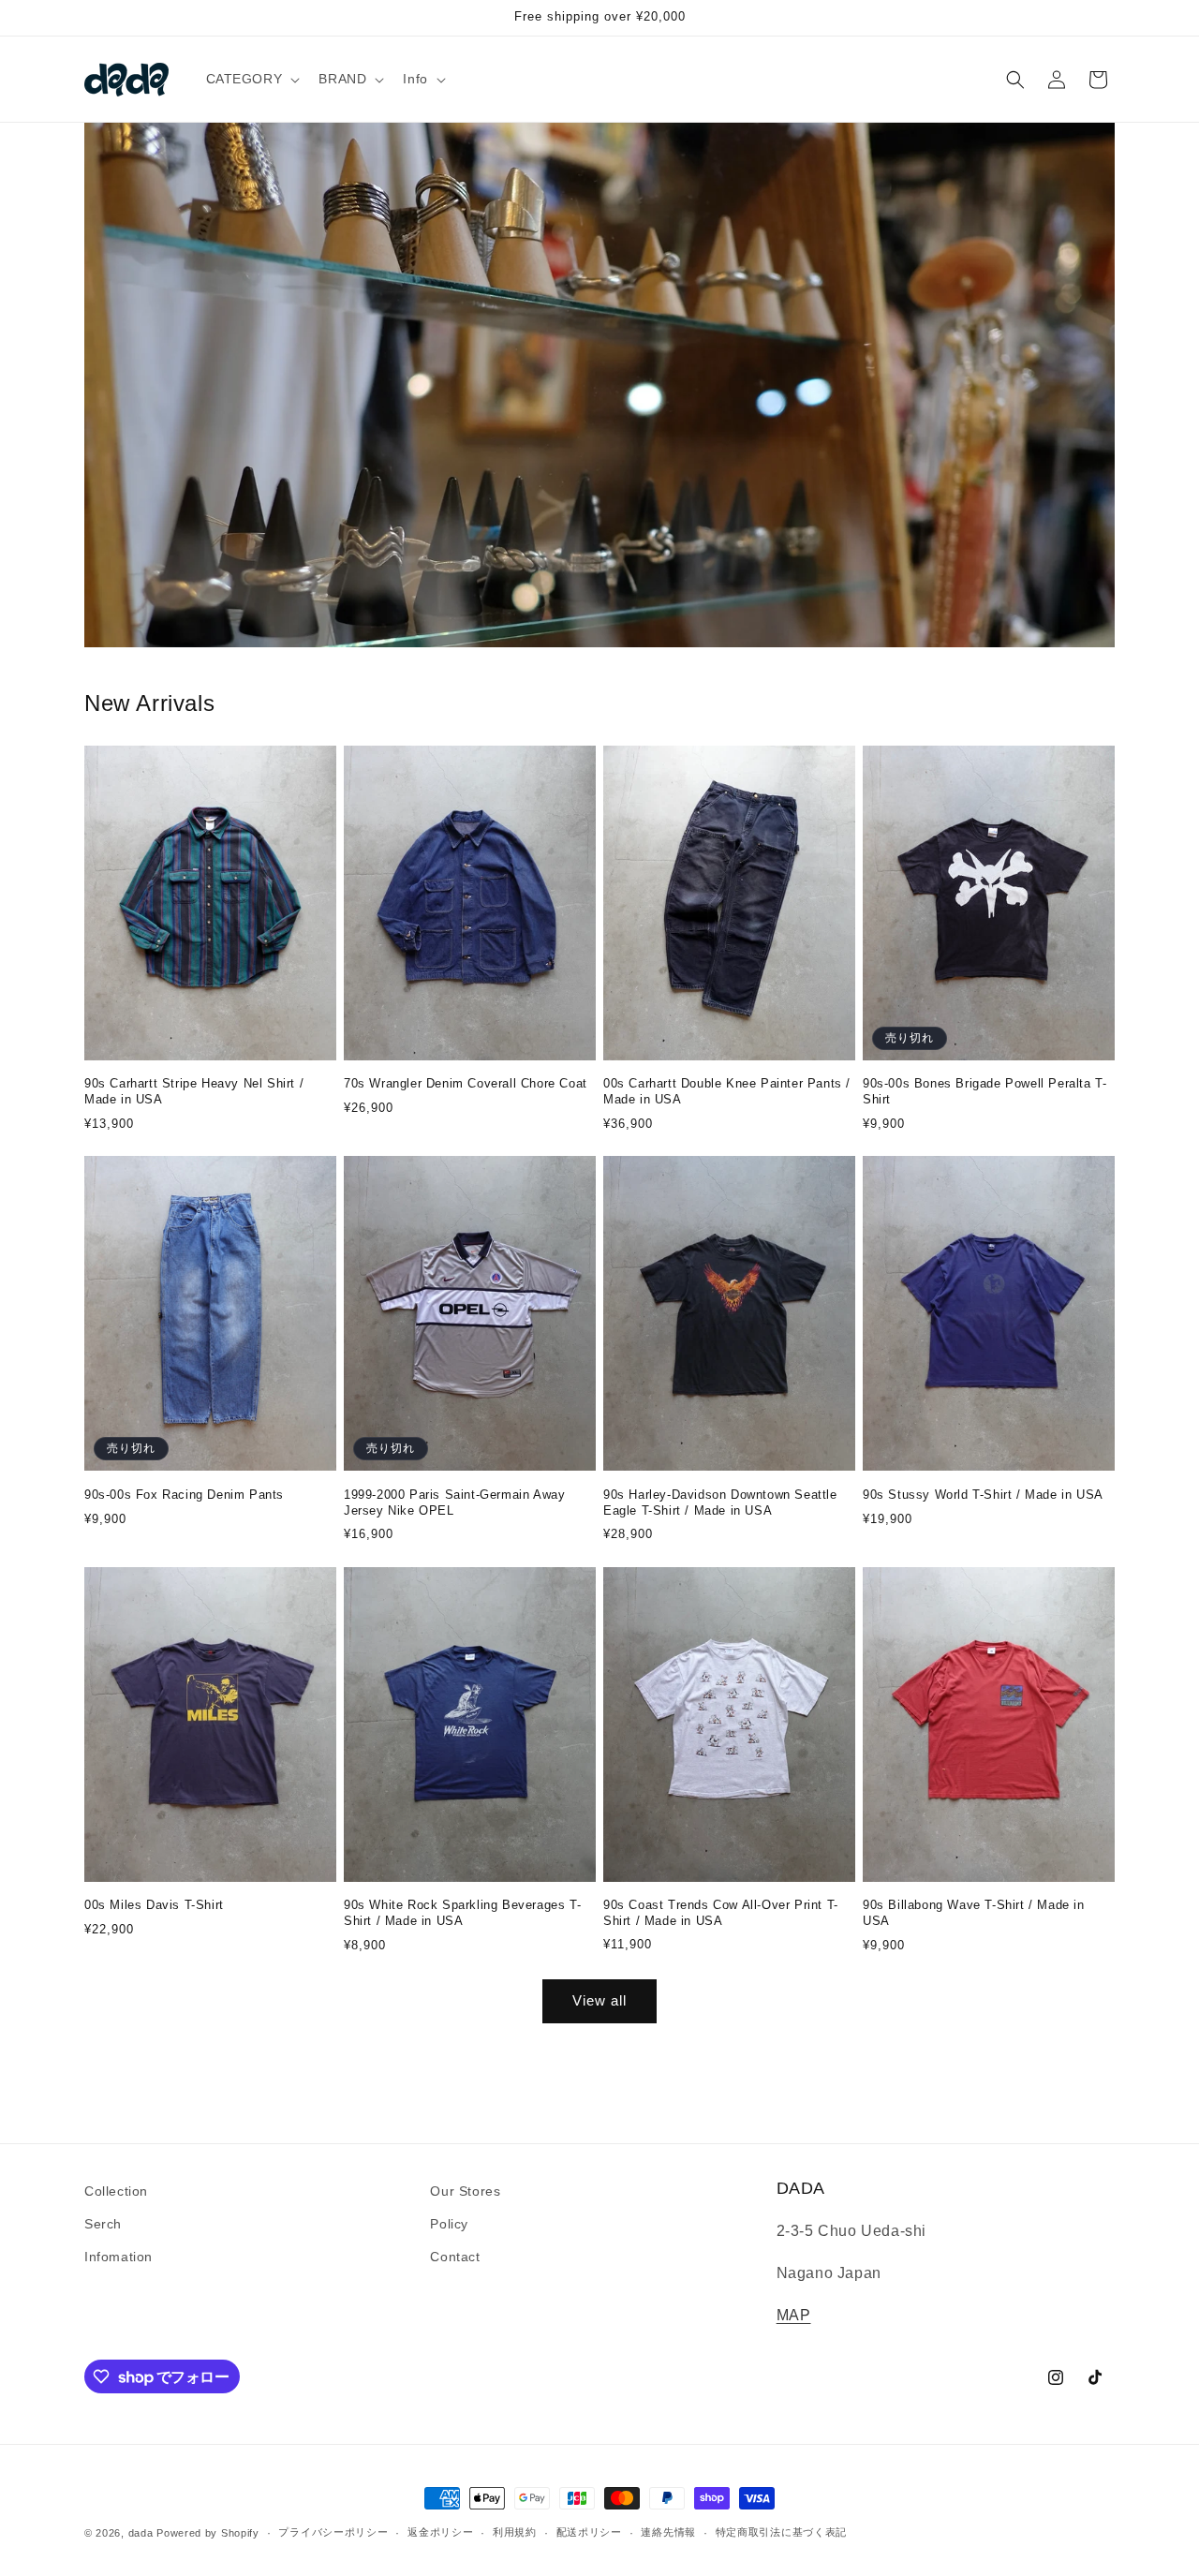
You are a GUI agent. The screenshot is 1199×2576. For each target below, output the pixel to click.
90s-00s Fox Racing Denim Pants (184, 1495)
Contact (455, 2257)
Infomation (118, 2257)
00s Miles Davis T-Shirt (154, 1905)
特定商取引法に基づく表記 (781, 2532)
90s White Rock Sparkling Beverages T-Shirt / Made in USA (462, 1913)
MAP (794, 2315)
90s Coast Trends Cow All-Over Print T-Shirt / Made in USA (721, 1913)
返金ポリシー (440, 2532)
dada (141, 2533)
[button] (252, 79)
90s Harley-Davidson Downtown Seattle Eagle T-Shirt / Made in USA (720, 1503)
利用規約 (515, 2532)
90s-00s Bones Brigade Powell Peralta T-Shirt (984, 1091)
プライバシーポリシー (333, 2532)
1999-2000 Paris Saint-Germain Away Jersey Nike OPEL (454, 1503)
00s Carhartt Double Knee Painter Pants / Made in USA (727, 1091)
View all (599, 2000)
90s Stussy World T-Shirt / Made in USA (983, 1495)
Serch (103, 2224)
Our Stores (465, 2191)
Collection (116, 2191)
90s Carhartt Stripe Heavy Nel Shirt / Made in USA (194, 1091)
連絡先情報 (668, 2532)
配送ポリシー (589, 2532)
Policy (449, 2224)
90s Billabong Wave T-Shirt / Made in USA (974, 1913)
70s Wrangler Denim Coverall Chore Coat (466, 1083)
